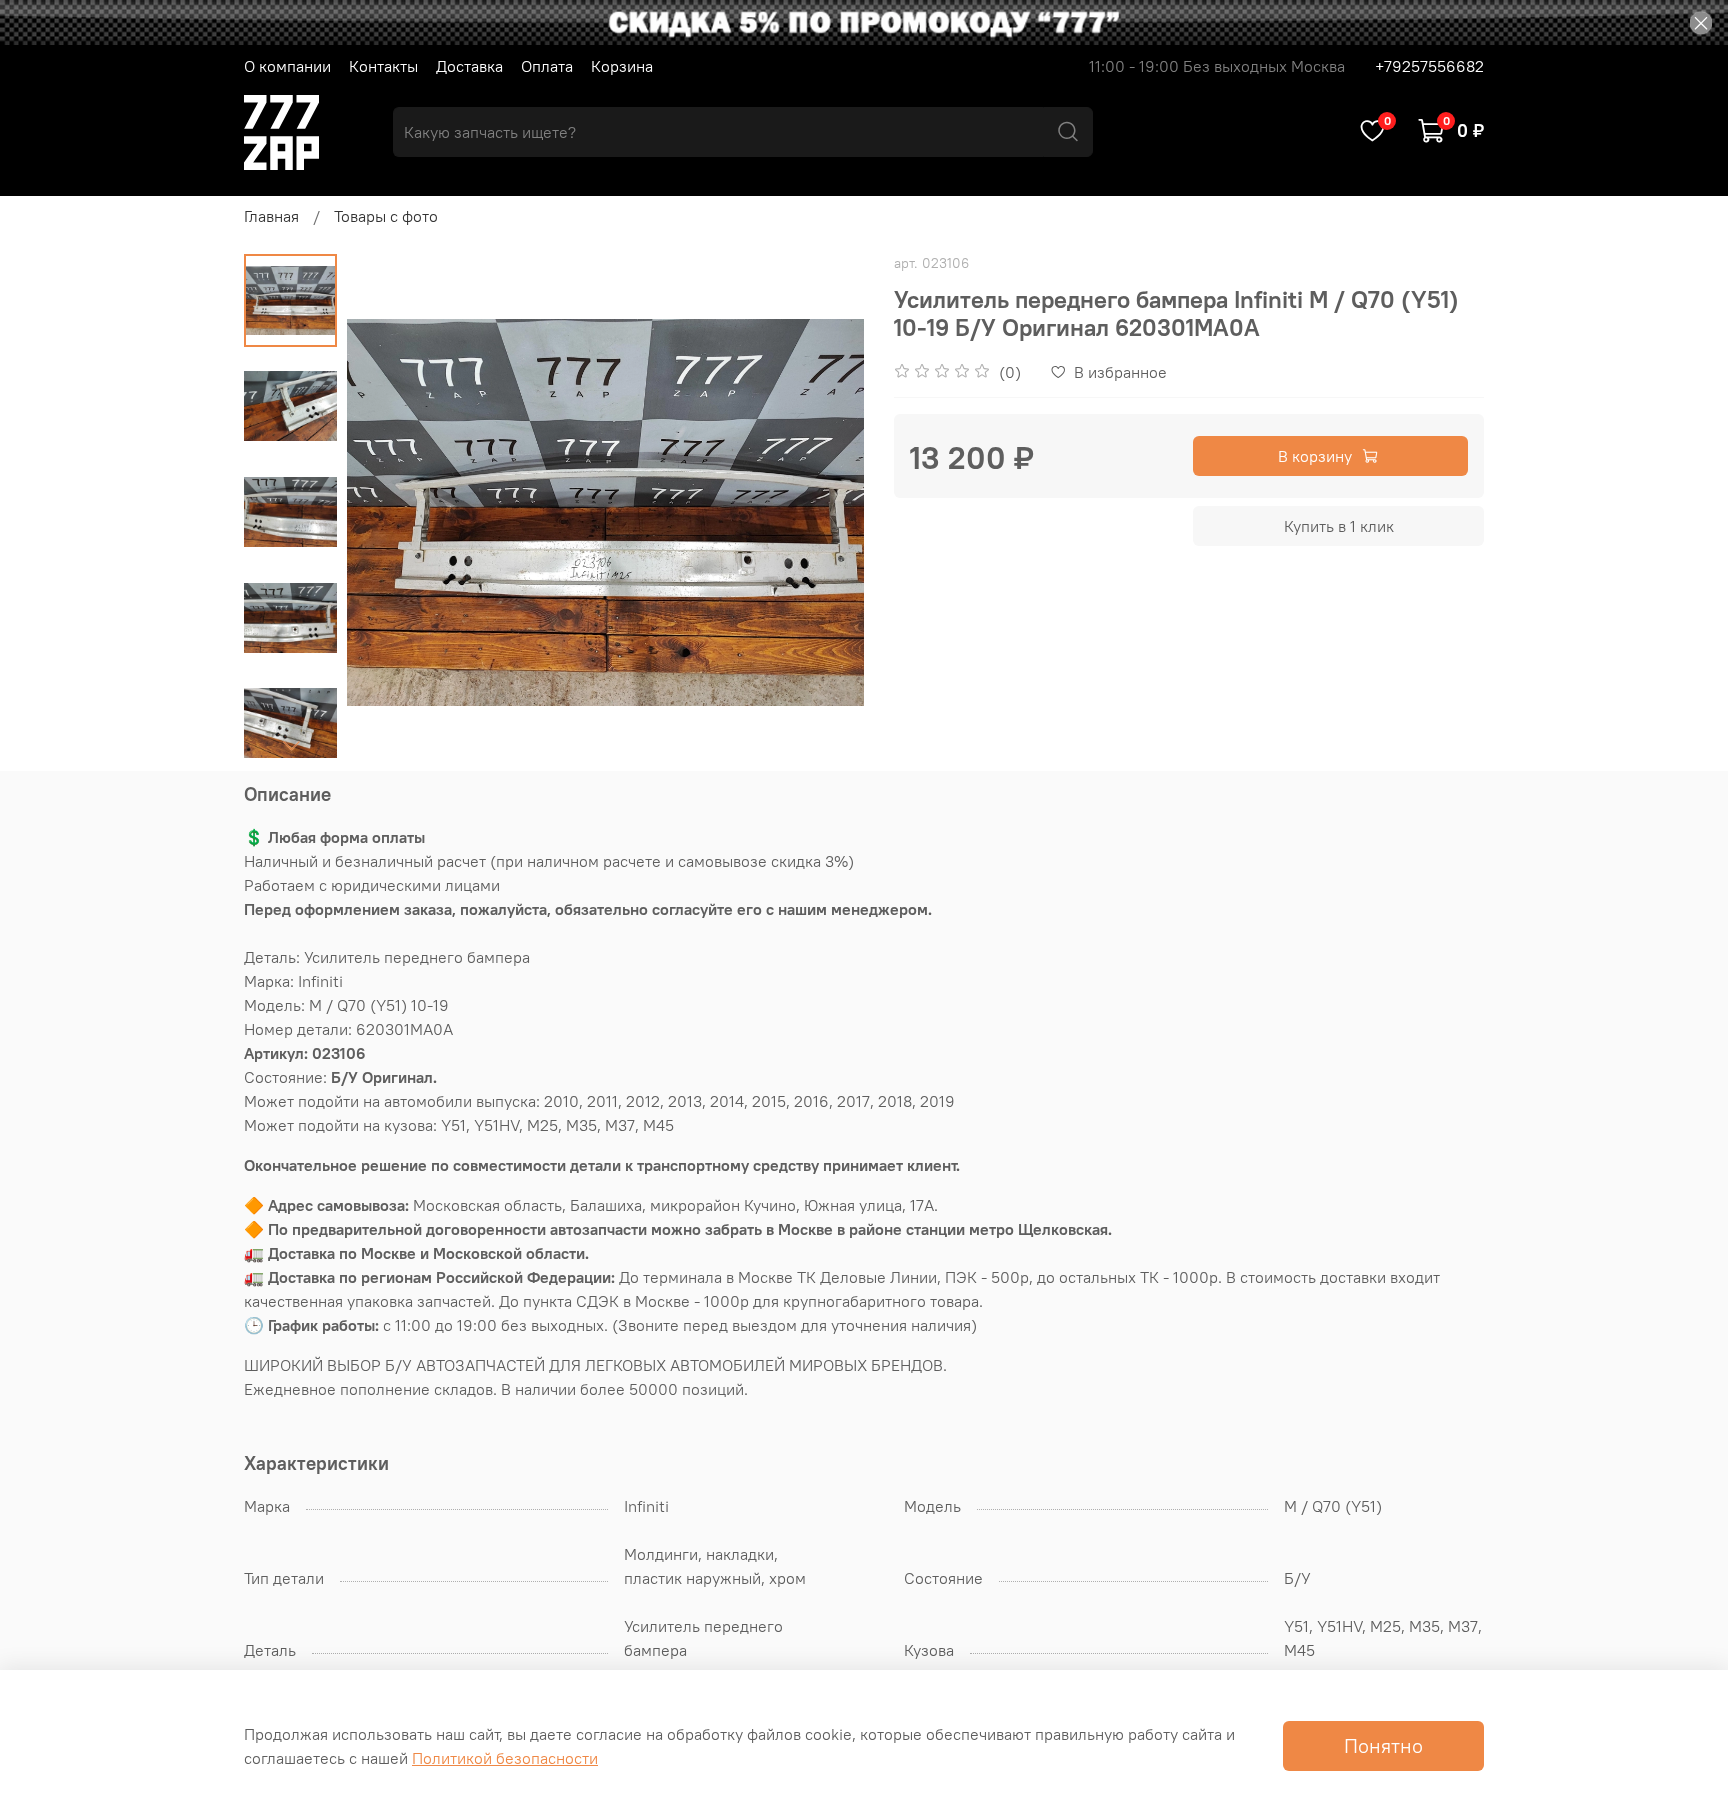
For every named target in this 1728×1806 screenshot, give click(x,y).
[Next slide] (291, 745)
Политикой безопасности (505, 1758)
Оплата (547, 66)
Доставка (469, 66)
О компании (287, 66)
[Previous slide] (387, 513)
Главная (271, 216)
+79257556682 (1429, 66)
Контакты (383, 66)
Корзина (622, 66)
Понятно (1383, 1745)
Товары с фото (386, 216)
